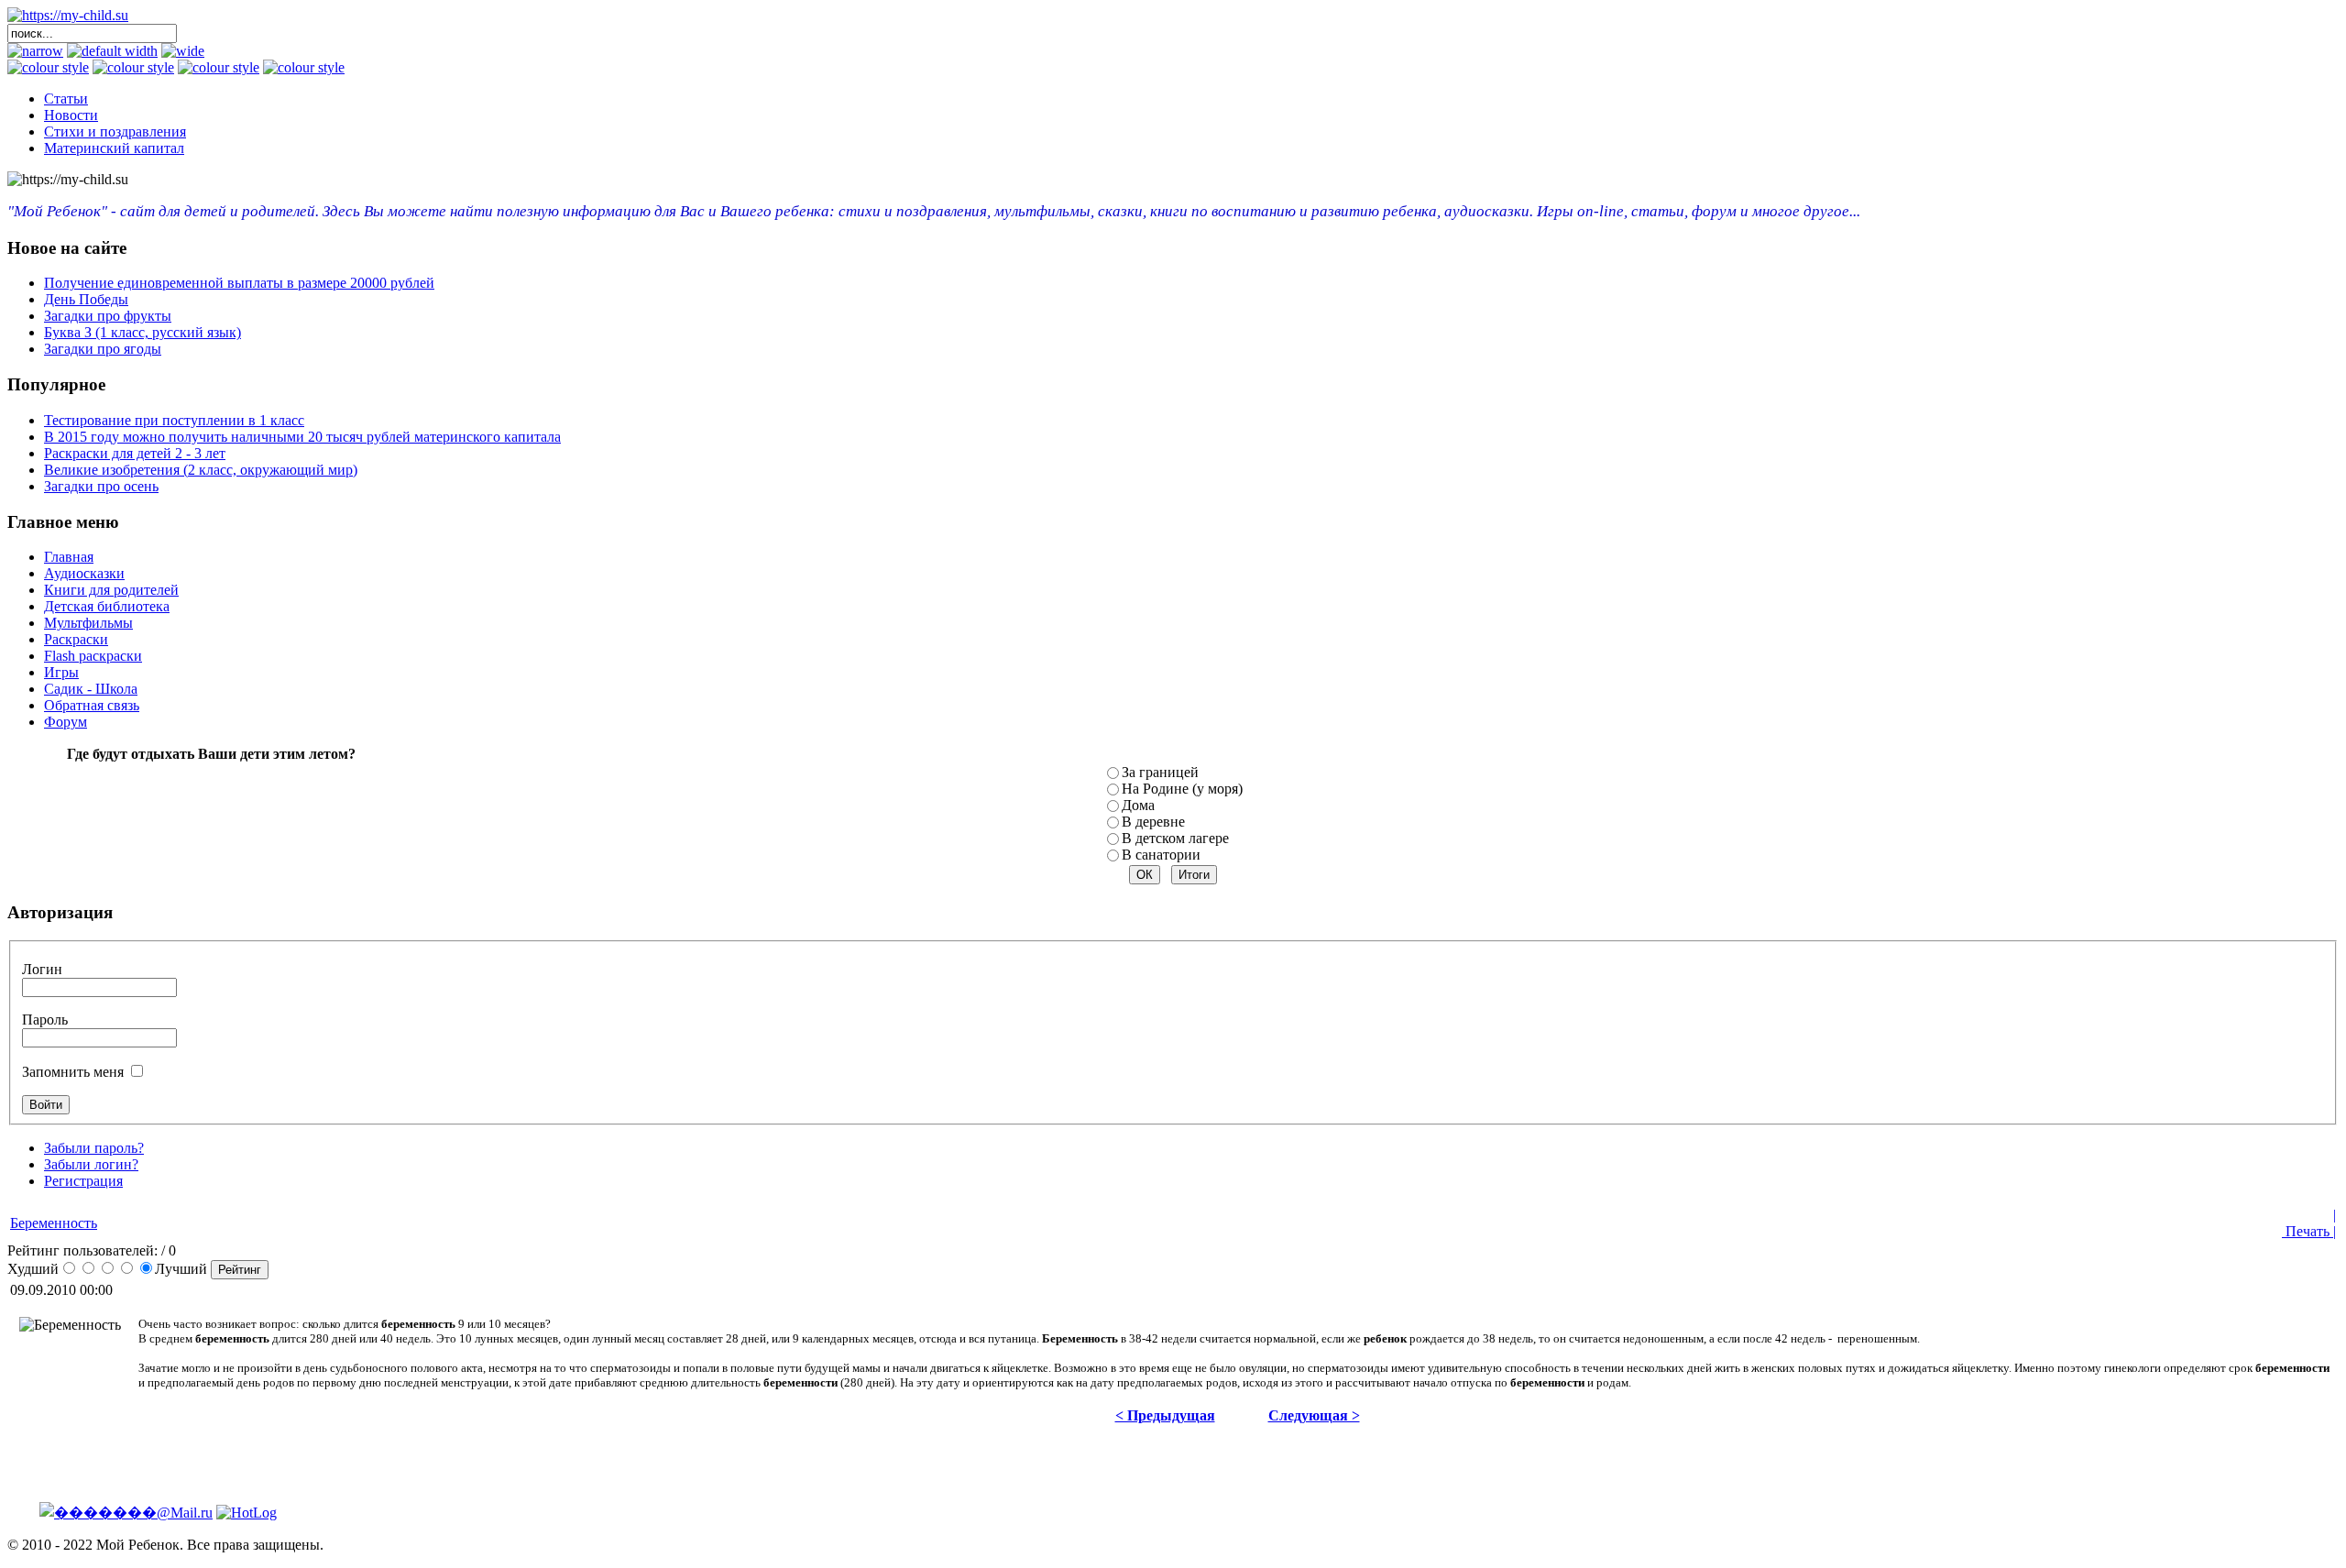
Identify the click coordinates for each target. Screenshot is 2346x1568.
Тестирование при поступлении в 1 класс (174, 420)
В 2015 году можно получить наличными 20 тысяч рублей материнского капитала (302, 437)
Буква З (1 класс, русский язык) (143, 332)
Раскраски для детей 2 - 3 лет (135, 453)
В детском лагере (1175, 838)
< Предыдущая (1165, 1415)
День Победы (86, 299)
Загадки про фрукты (108, 316)
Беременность (54, 1223)
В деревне (1153, 822)
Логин (42, 969)
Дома (1138, 805)
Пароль (45, 1020)
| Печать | (2309, 1223)
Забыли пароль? (94, 1148)
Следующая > (1314, 1415)
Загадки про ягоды (103, 349)
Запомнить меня (73, 1072)
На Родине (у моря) (1182, 789)
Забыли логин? (91, 1164)
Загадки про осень (101, 486)
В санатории (1161, 855)
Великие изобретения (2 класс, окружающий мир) (201, 470)
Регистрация (83, 1181)
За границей (1160, 772)
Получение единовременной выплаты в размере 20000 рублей (239, 283)
